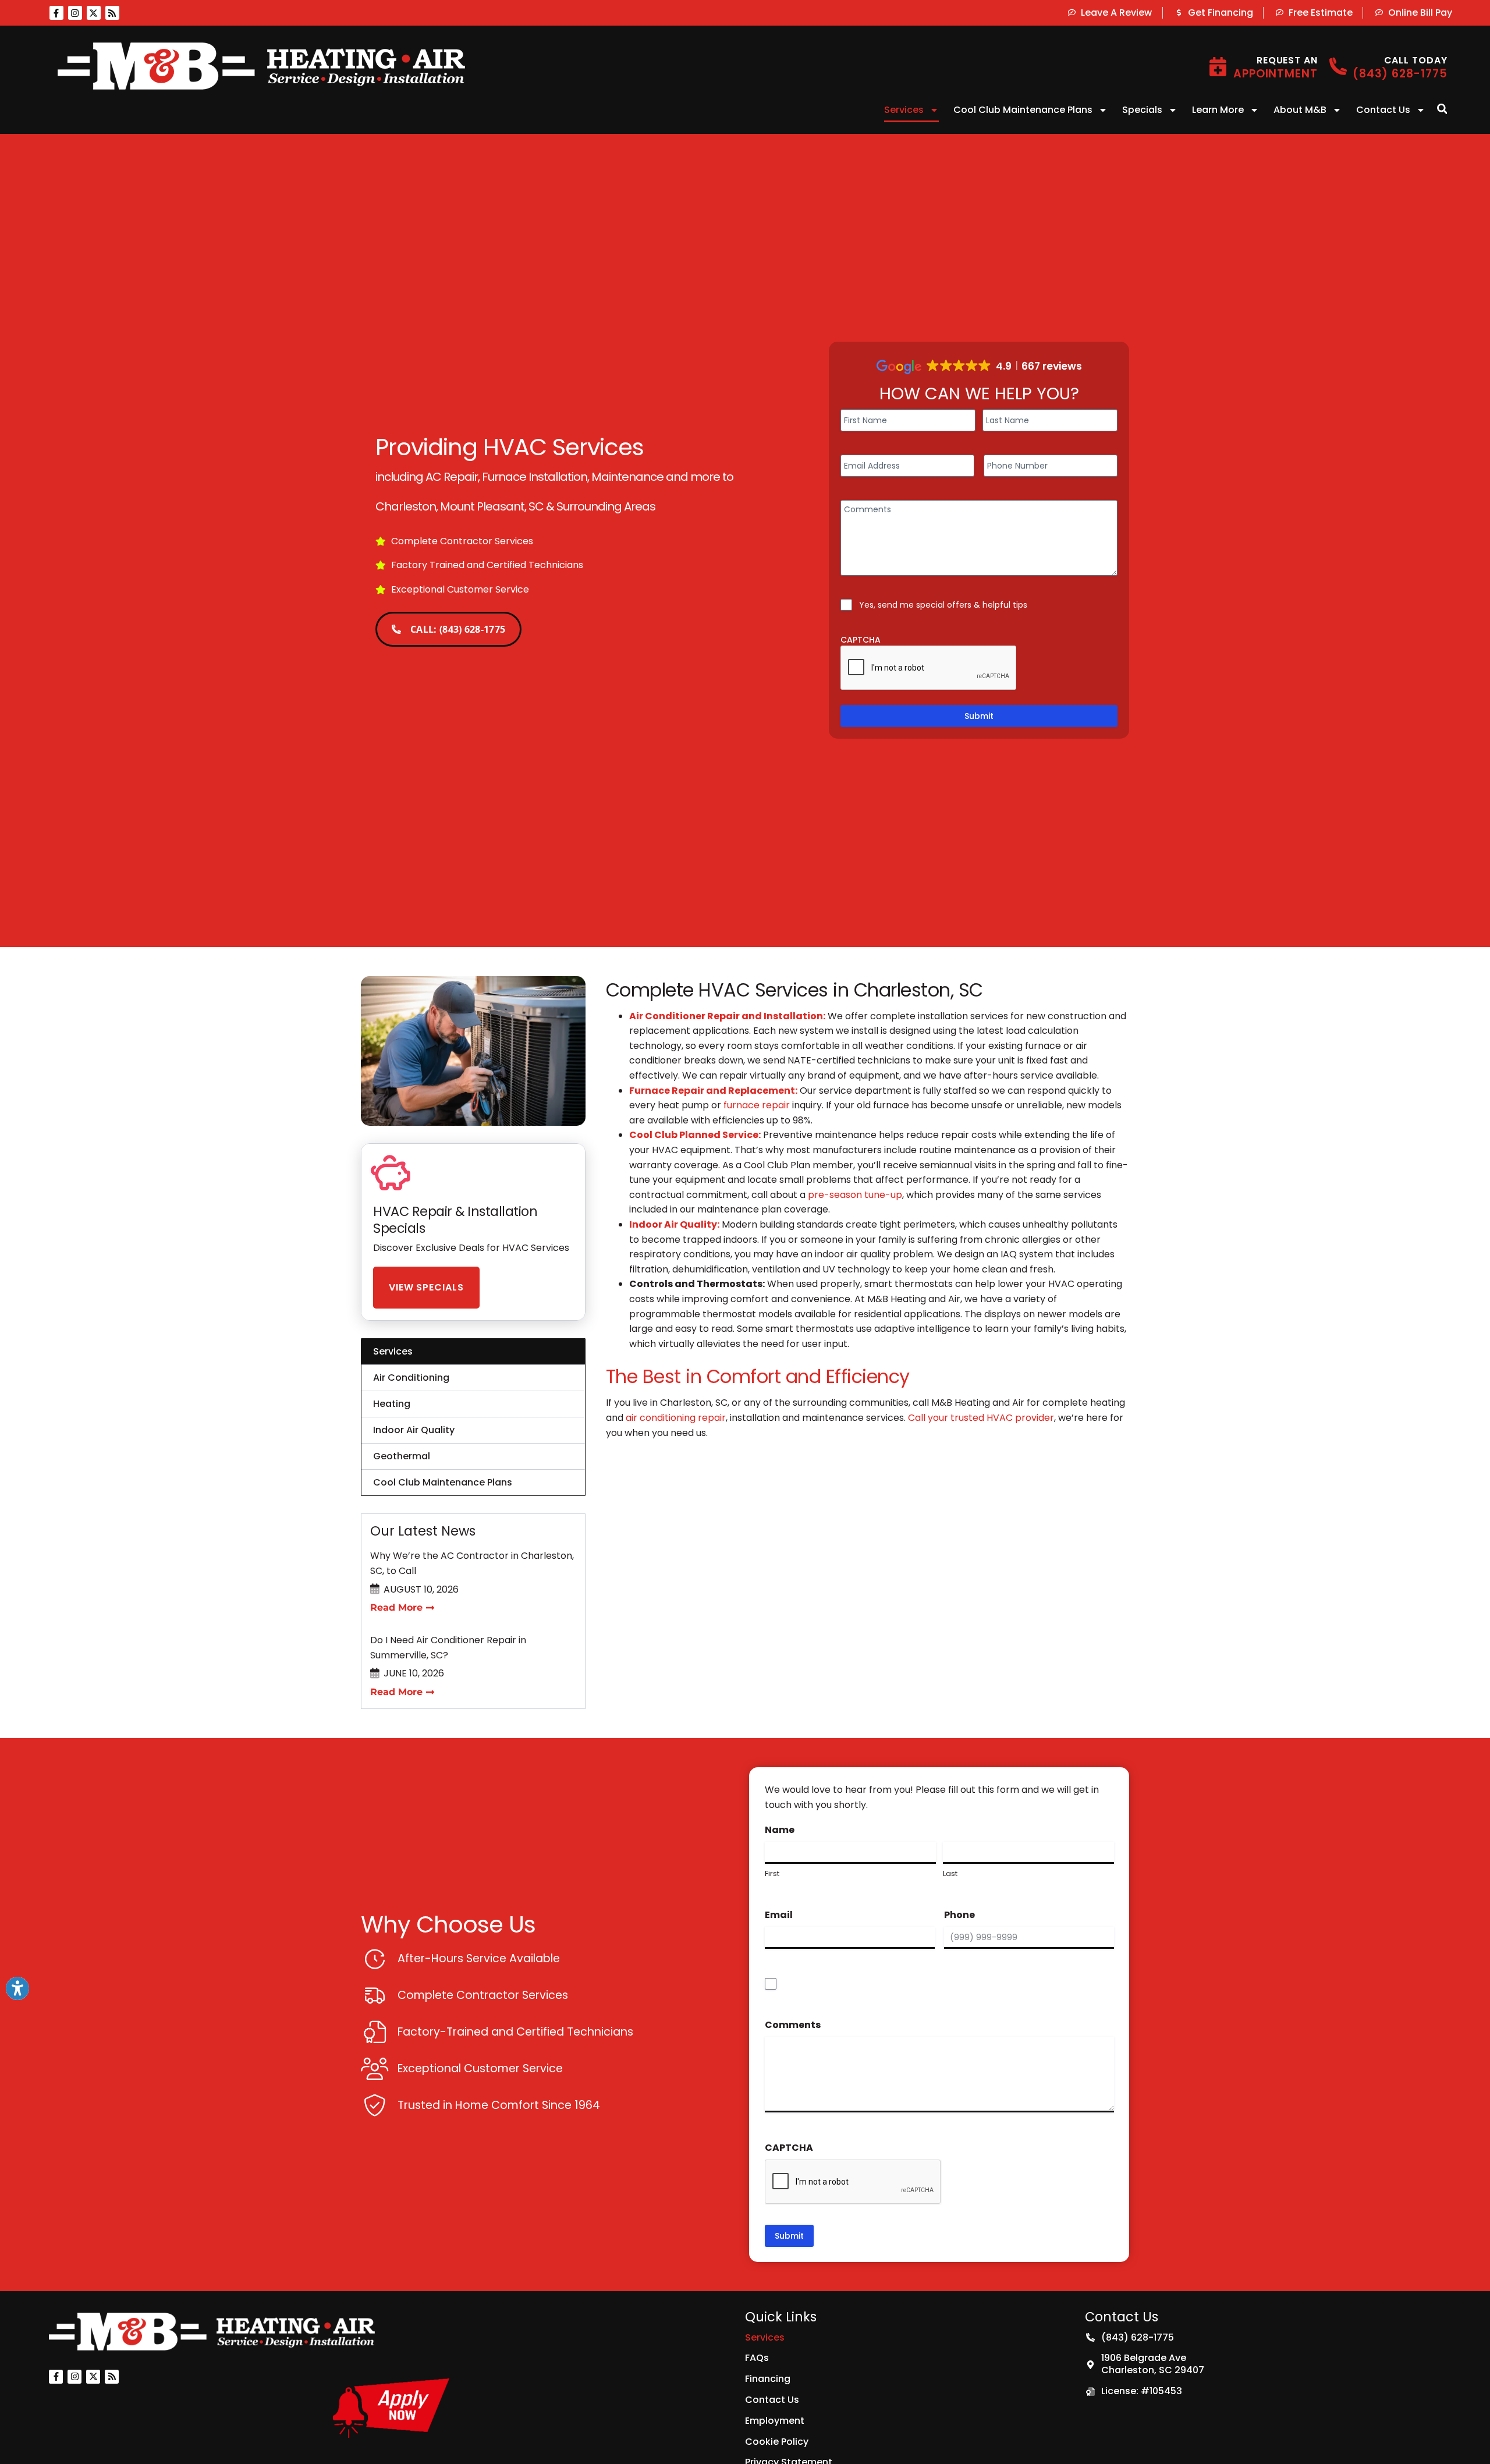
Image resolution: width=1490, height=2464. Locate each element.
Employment (775, 2421)
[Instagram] (75, 13)
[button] (1442, 109)
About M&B (1300, 110)
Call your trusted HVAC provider (981, 1418)
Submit (979, 716)
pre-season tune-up (855, 1195)
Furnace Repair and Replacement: (713, 1091)
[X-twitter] (94, 13)
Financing (768, 2379)
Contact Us (1383, 110)
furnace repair (757, 1105)
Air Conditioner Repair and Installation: (727, 1016)
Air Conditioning (411, 1378)
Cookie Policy (777, 2442)
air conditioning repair (676, 1418)
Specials (1142, 110)
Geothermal (402, 1456)
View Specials (426, 1287)
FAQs (757, 2358)
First (772, 1874)
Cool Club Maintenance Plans (1023, 110)
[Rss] (112, 13)
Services (904, 110)
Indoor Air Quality (414, 1430)
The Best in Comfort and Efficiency (758, 1376)
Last (950, 1874)
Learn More (1218, 110)
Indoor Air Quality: (674, 1224)
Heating (392, 1404)
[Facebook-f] (56, 13)
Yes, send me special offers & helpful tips (943, 605)
